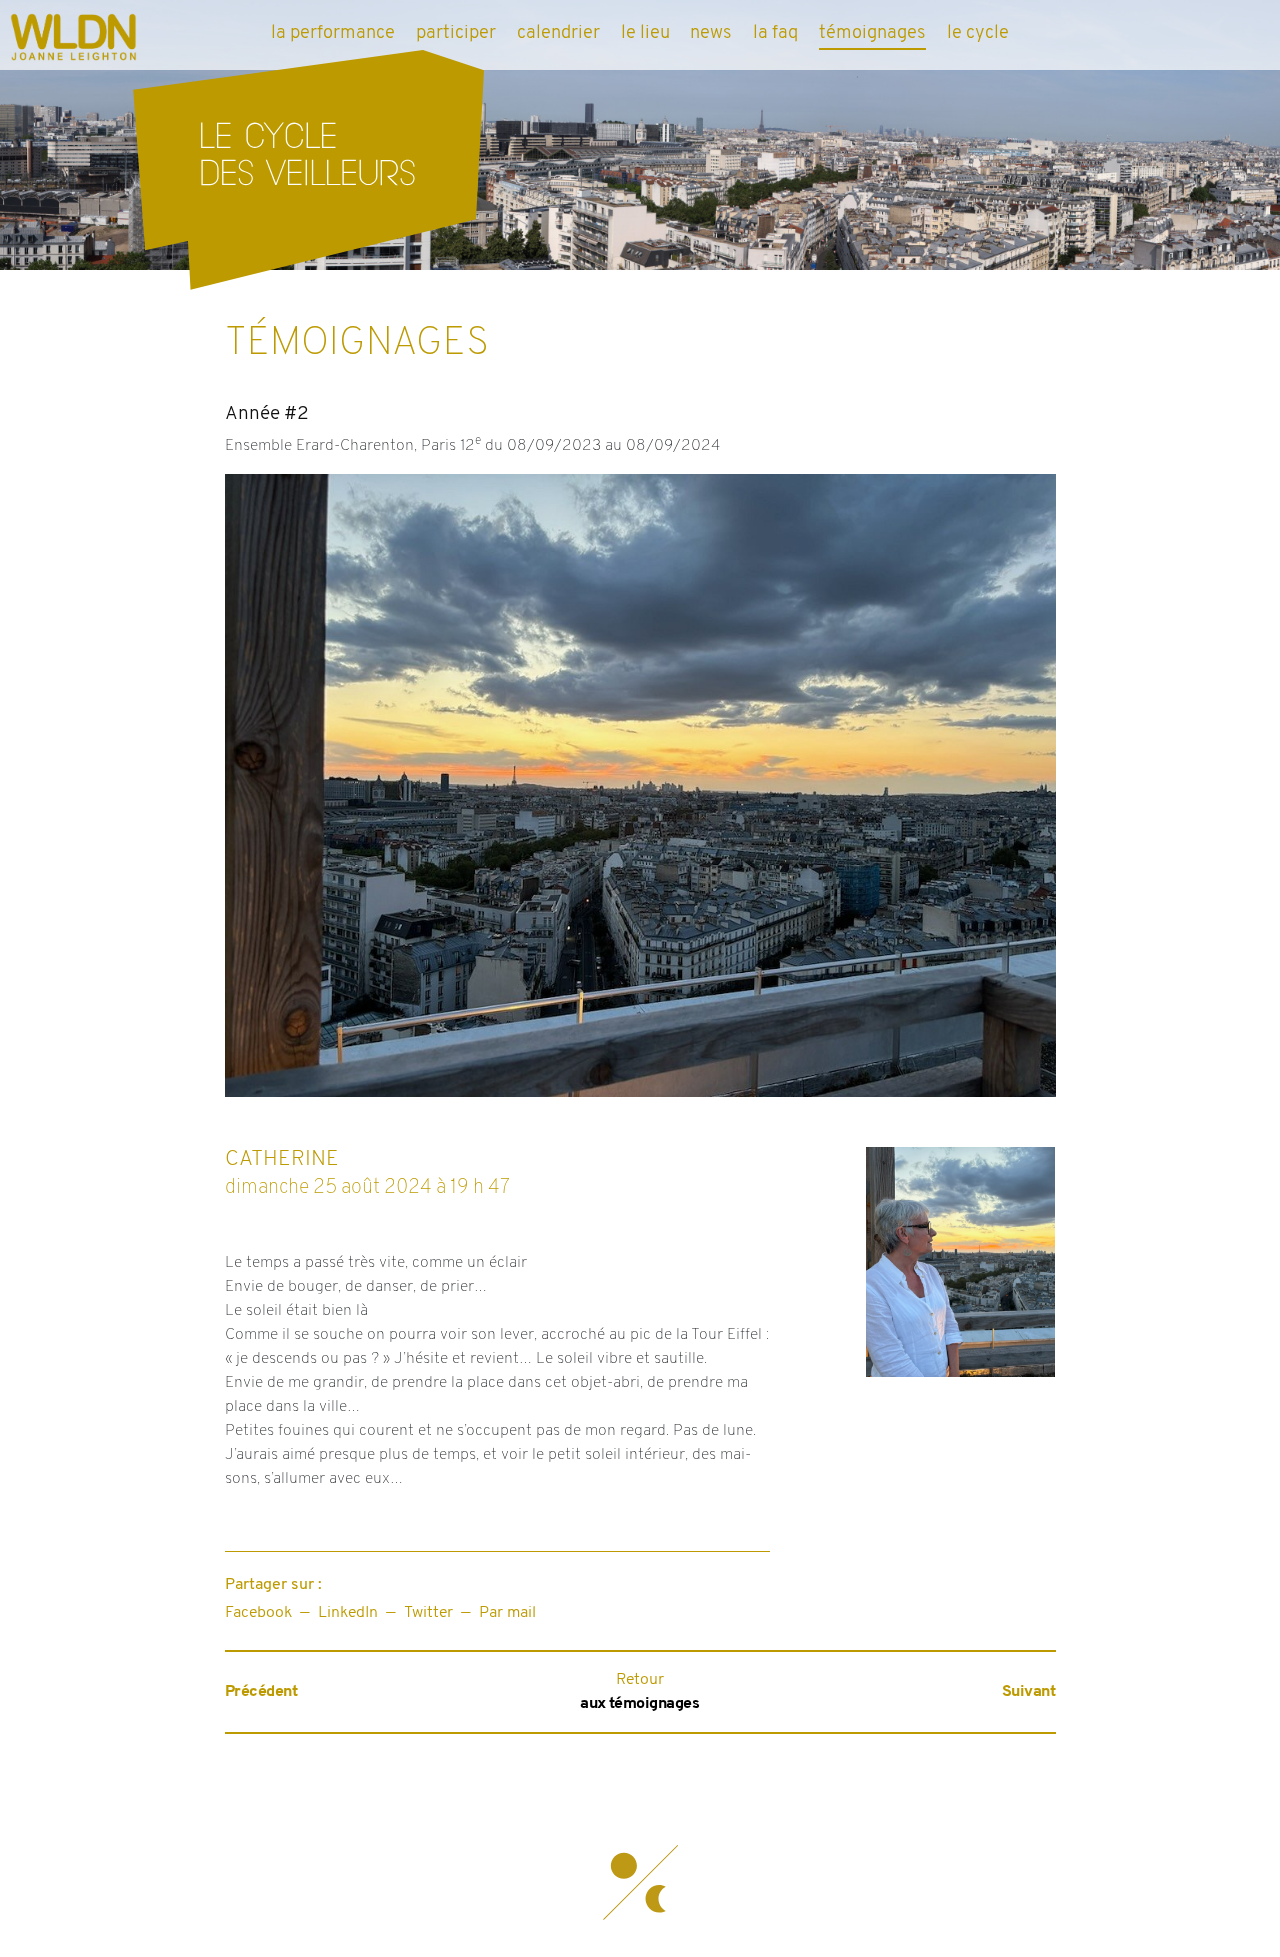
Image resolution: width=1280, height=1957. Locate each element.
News (711, 33)
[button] (640, 1882)
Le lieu (645, 33)
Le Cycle (978, 33)
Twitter (428, 1613)
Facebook (258, 1613)
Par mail (507, 1613)
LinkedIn (348, 1613)
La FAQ (775, 33)
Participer (456, 33)
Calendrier (558, 33)
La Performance (333, 33)
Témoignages (872, 33)
